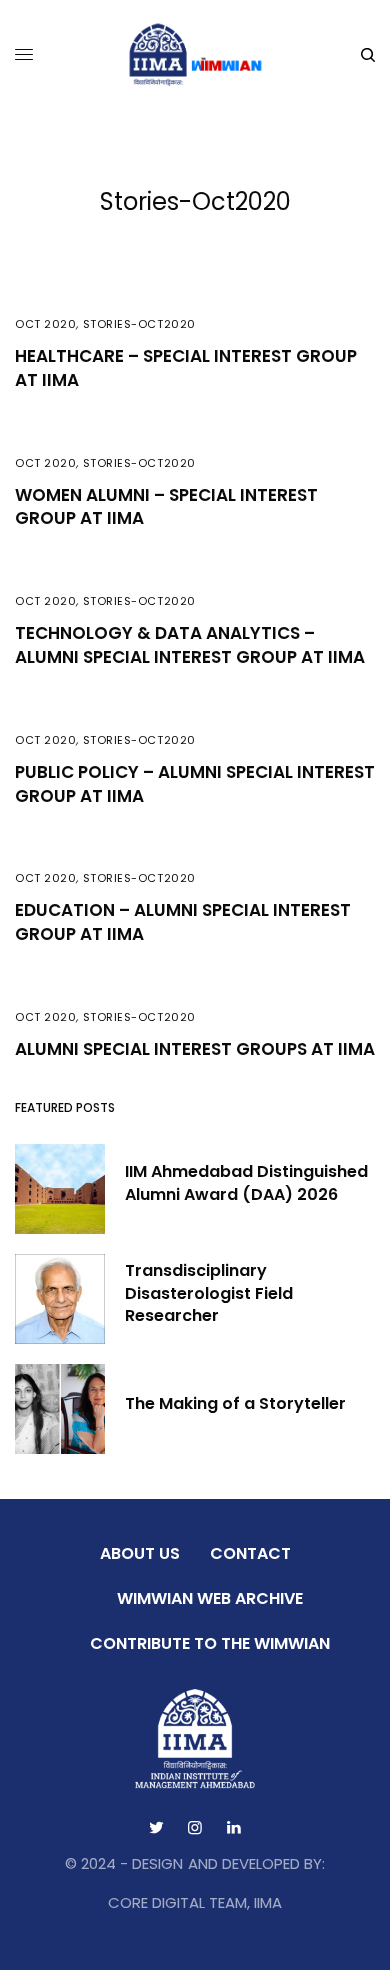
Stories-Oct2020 (139, 324)
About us (140, 1553)
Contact (250, 1553)
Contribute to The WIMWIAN (210, 1643)
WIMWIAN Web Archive (210, 1598)
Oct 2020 (45, 324)
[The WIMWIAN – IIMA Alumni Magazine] (195, 55)
